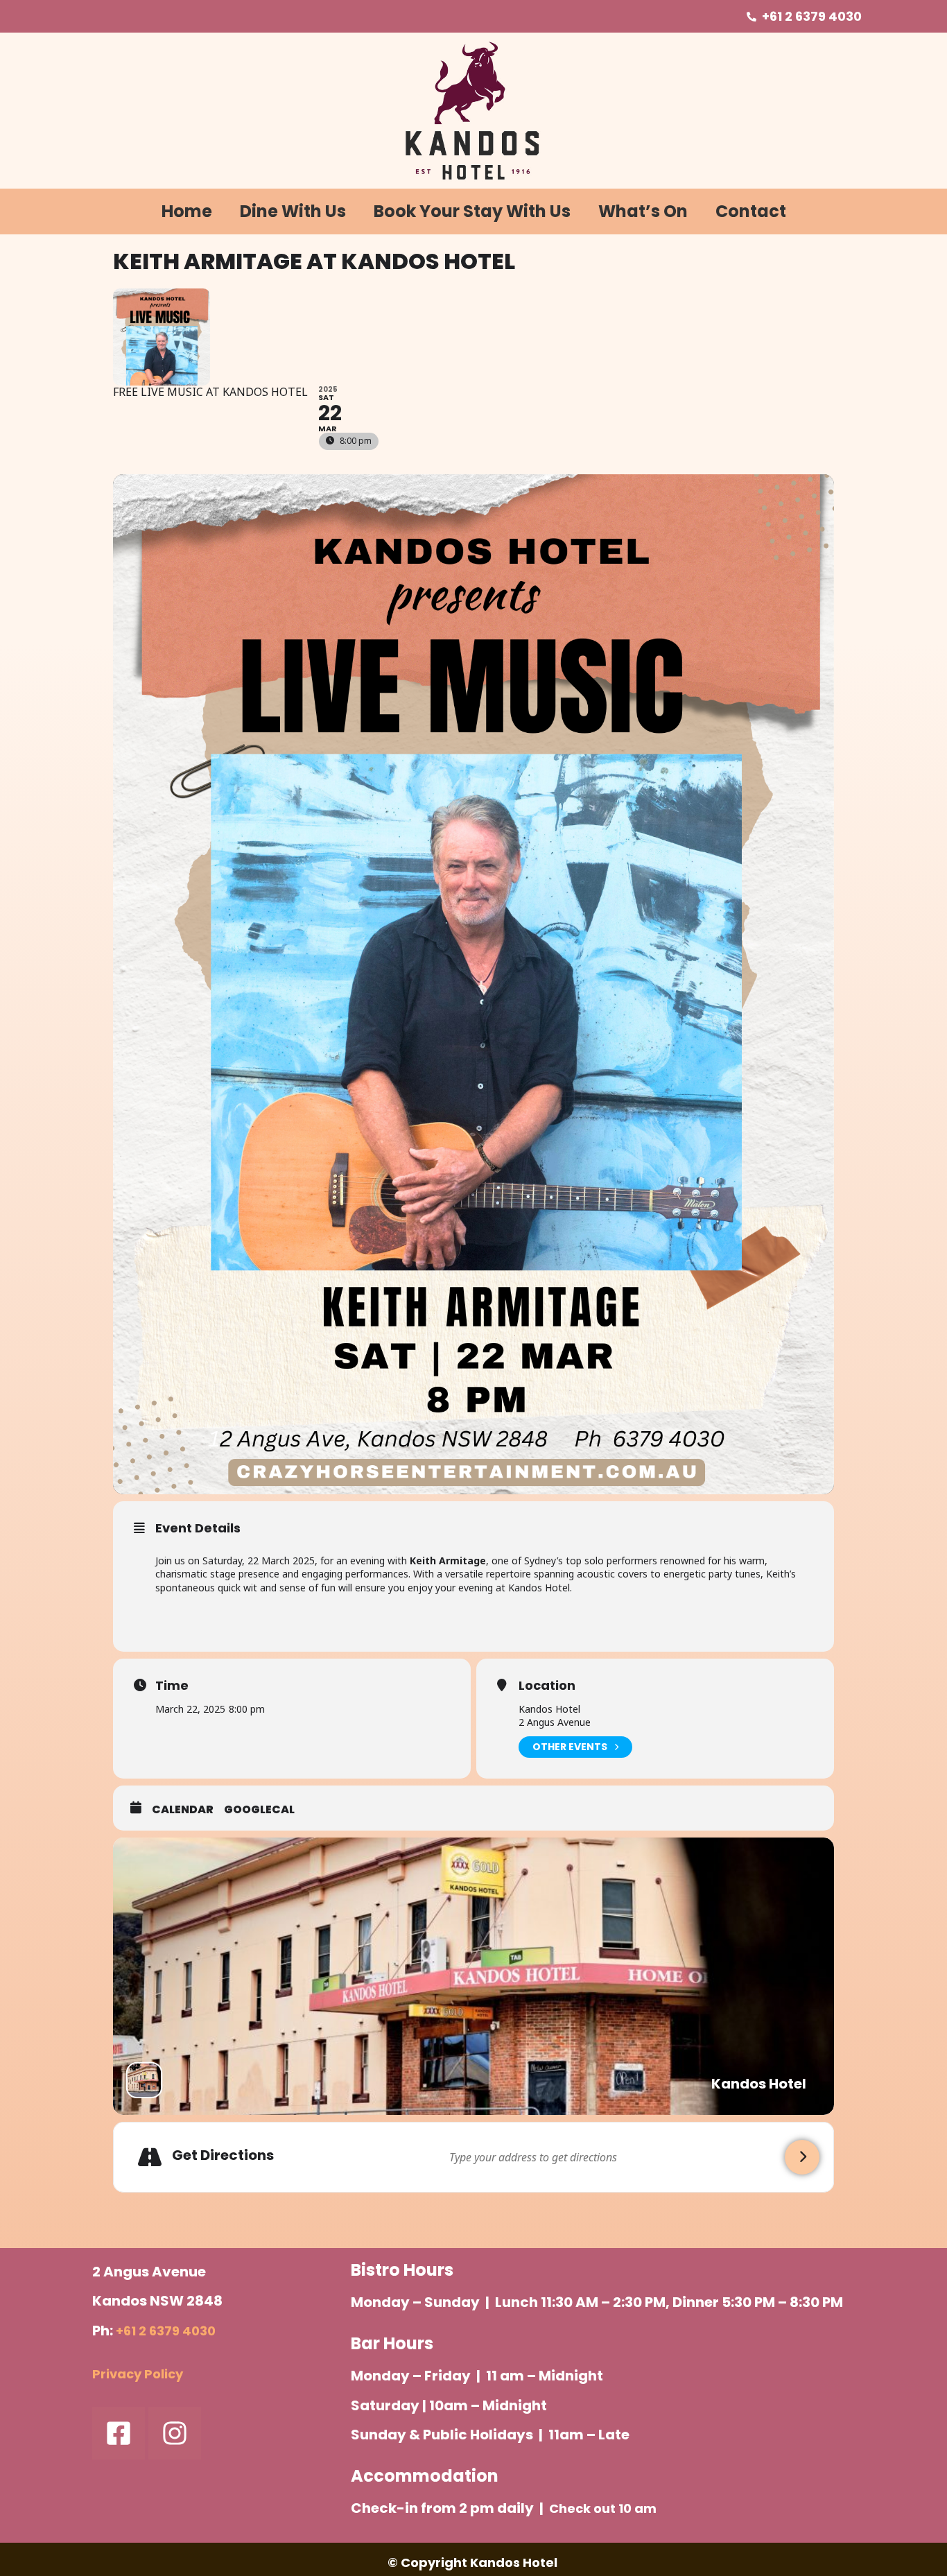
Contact (751, 211)
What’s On (643, 211)
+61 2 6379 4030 (166, 2331)
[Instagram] (175, 2433)
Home (187, 211)
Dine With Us (293, 211)
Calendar (183, 1810)
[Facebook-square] (119, 2433)
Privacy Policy (138, 2374)
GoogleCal (259, 1810)
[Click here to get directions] (802, 2157)
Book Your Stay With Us (472, 211)
